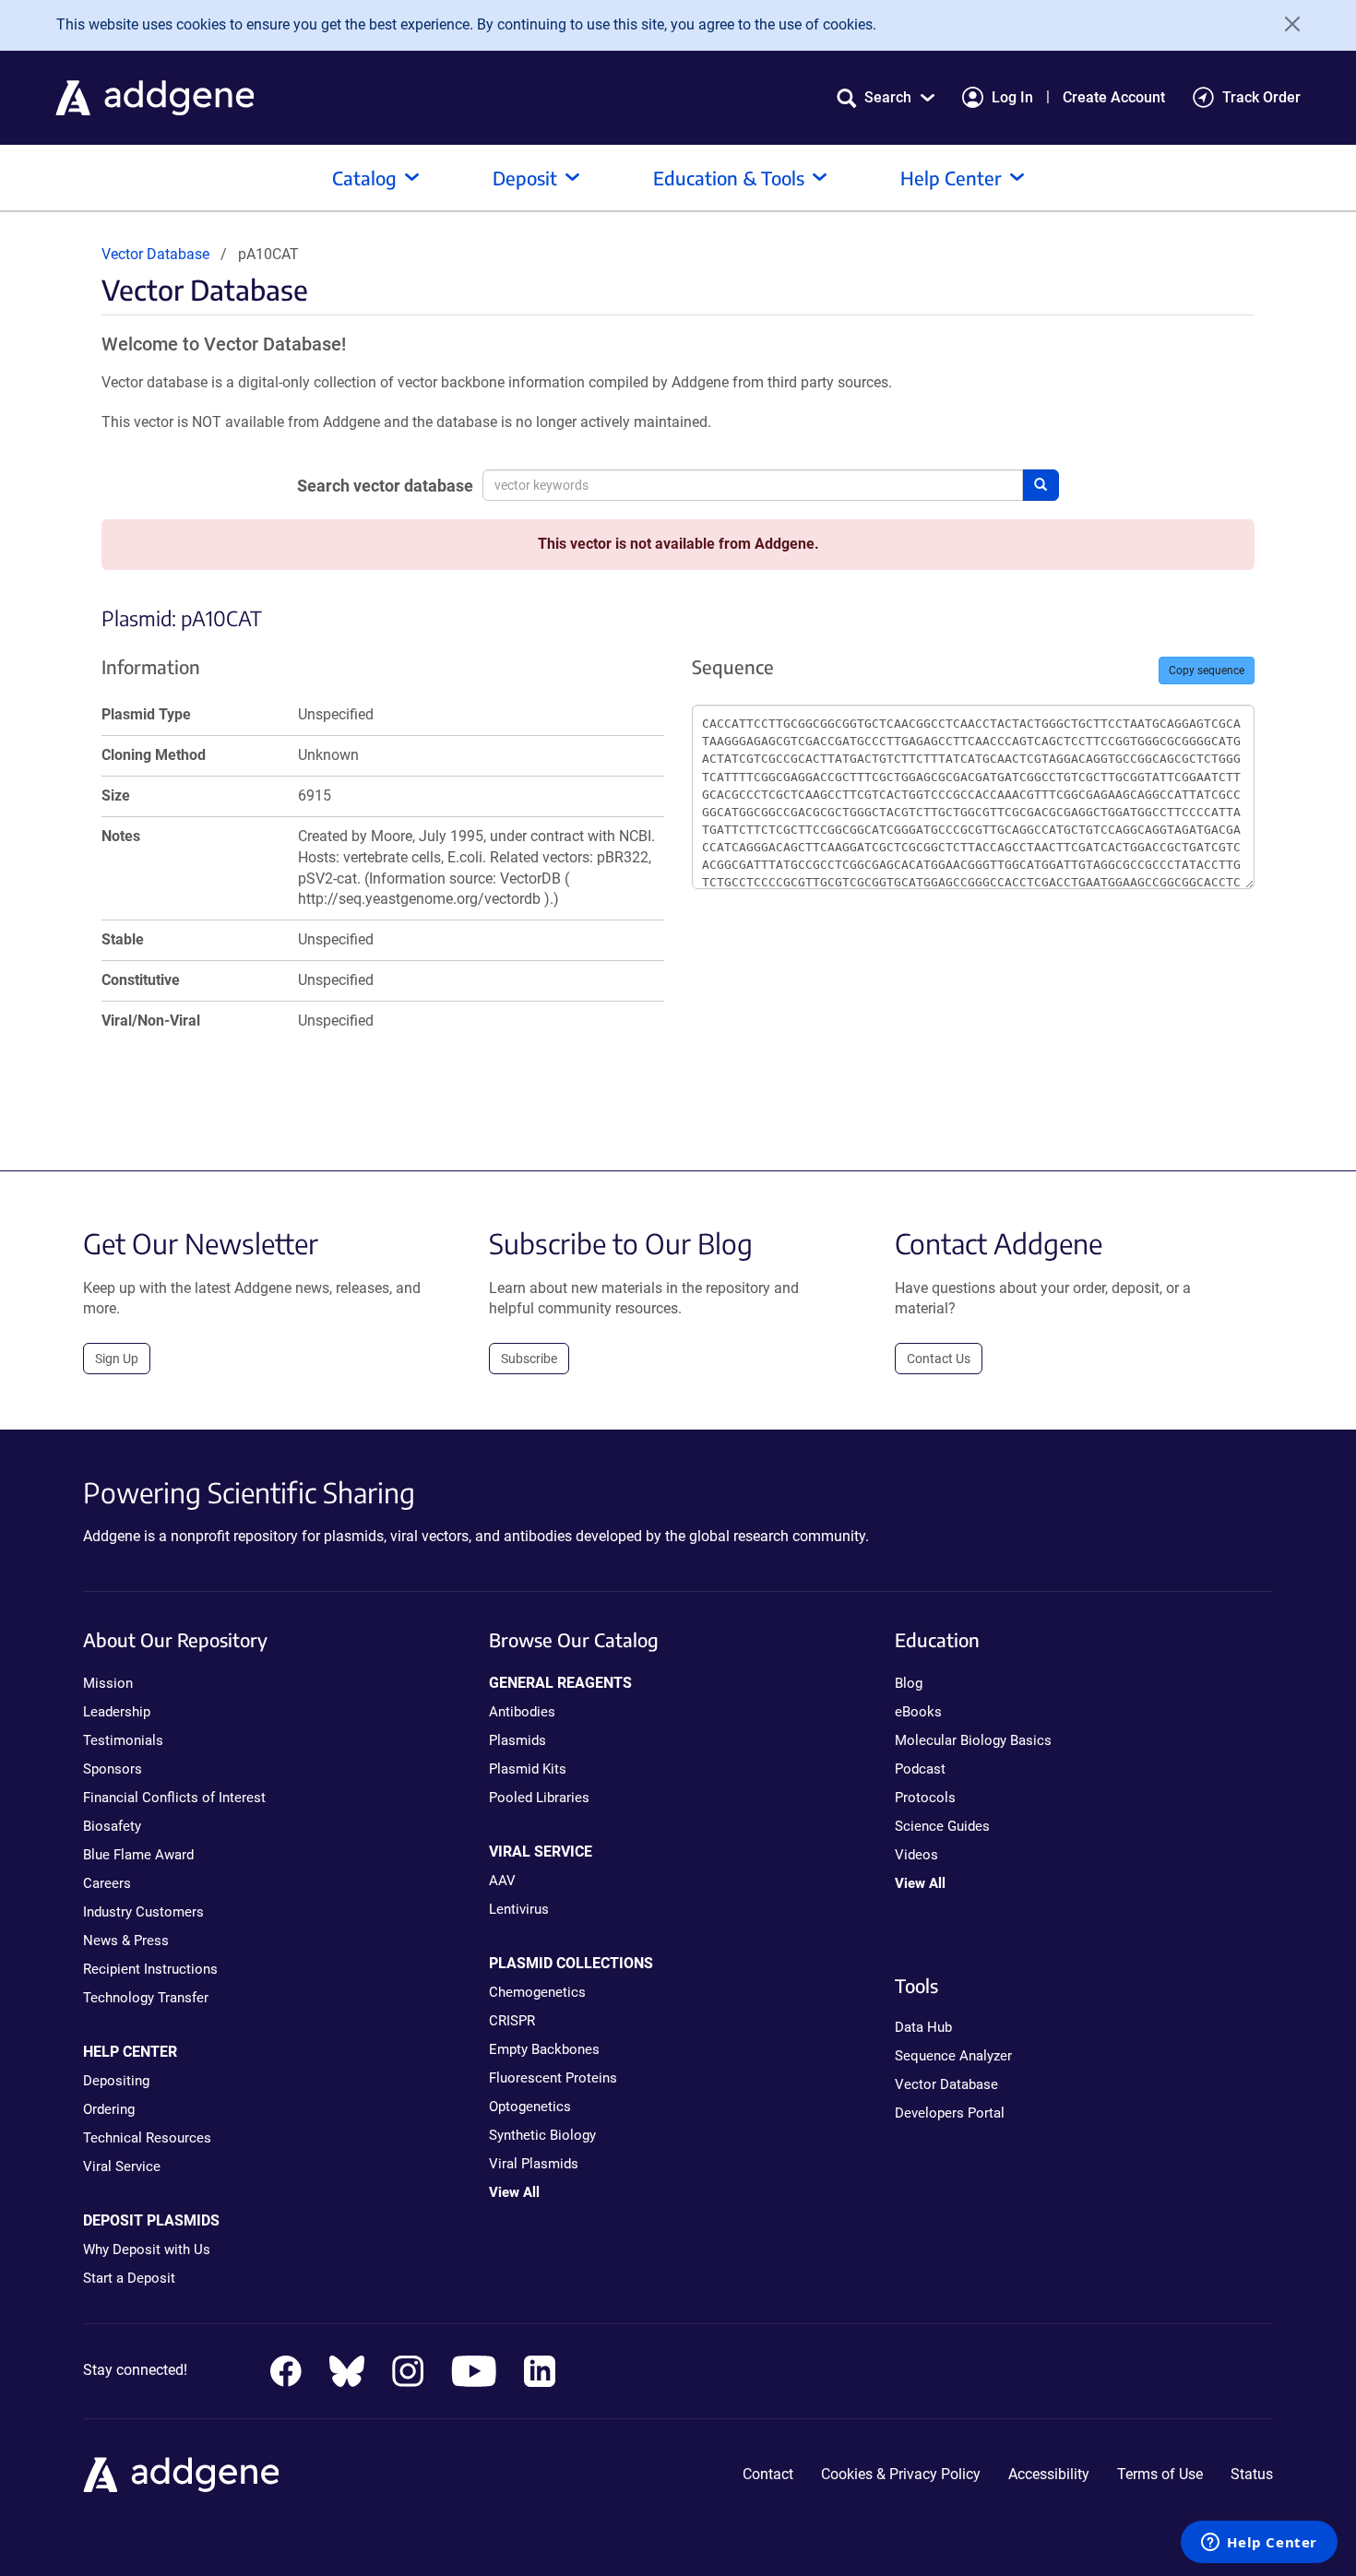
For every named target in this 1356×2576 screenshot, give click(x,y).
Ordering (109, 2109)
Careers (107, 1883)
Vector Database (155, 254)
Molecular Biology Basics (973, 1740)
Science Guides (942, 1826)
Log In (1012, 97)
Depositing (116, 2081)
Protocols (925, 1798)
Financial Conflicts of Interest (174, 1798)
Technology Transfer (146, 1998)
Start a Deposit (129, 2278)
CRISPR (512, 2021)
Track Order (1261, 97)
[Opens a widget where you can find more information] (1259, 2544)
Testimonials (123, 1740)
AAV (502, 1881)
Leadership (117, 1712)
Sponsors (113, 1769)
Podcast (920, 1769)
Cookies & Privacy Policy (901, 2474)
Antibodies (522, 1712)
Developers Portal (950, 2113)
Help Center (951, 178)
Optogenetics (530, 2107)
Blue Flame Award (138, 1855)
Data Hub (923, 2027)
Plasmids (517, 1740)
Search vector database (385, 486)
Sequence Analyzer (953, 2056)
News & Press (126, 1941)
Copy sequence (1207, 671)
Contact (768, 2474)
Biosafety (112, 1826)
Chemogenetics (537, 1992)
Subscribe (529, 1359)
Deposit (525, 178)
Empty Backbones (544, 2049)
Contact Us (939, 1359)
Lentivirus (519, 1909)
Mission (108, 1683)
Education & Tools (729, 178)
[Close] (1286, 24)
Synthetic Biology (542, 2135)
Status (1252, 2474)
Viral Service (122, 2166)
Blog (909, 1683)
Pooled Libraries (539, 1798)
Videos (916, 1855)
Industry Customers (143, 1912)
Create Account (1114, 97)
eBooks (918, 1712)
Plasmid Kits (528, 1769)
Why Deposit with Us (147, 2250)
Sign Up (117, 1359)
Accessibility (1049, 2474)
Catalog (364, 178)
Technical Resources (147, 2138)
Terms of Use (1160, 2474)
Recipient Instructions (150, 1969)
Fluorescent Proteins (553, 2078)
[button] (886, 97)
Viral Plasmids (534, 2164)
